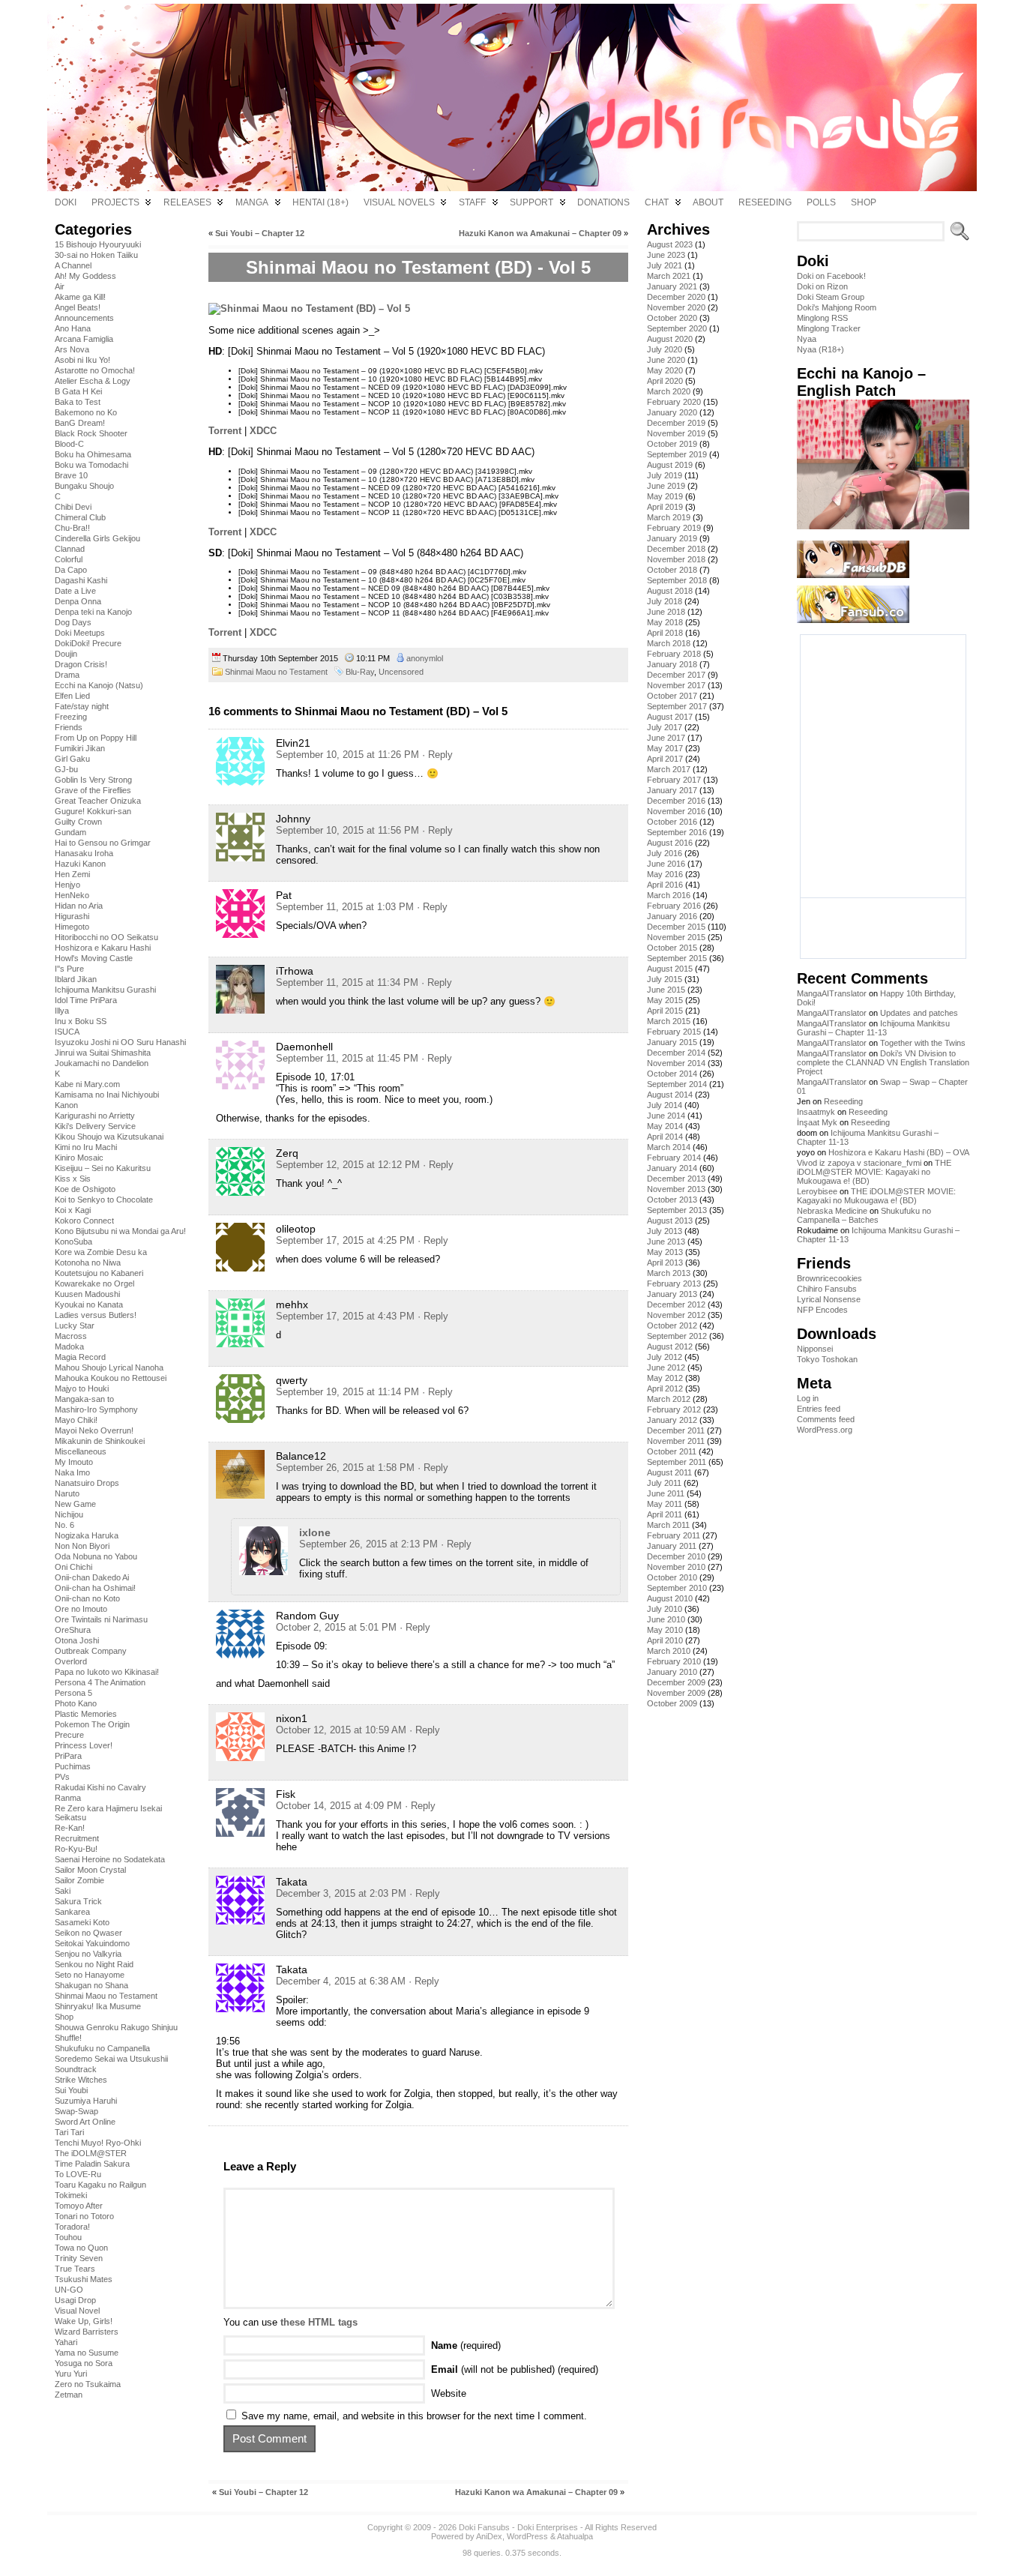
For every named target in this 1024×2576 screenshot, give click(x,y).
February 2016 (674, 906)
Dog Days (73, 622)
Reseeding (843, 1101)
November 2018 (676, 559)
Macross (71, 1336)
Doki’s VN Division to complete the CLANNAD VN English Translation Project (883, 1062)
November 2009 (676, 1693)
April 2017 (665, 759)
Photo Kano (76, 1703)
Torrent (225, 431)
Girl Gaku (72, 759)
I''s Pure (69, 969)
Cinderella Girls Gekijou (97, 538)
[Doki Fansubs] (512, 97)
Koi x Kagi (73, 1210)
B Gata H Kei (78, 391)
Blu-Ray (360, 672)
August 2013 (670, 1221)
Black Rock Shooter (91, 433)
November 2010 (676, 1567)
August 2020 (670, 339)
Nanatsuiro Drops (87, 1483)
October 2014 (672, 1074)
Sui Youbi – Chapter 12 (260, 233)
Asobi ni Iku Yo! (82, 360)
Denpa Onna (78, 601)
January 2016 (672, 916)
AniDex (489, 2536)
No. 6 (64, 1525)
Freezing (71, 717)
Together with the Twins (923, 1043)
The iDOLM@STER (91, 2153)
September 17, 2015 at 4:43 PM (345, 1316)
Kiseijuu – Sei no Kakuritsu (103, 1168)
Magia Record (80, 1357)
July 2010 (665, 1609)
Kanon (66, 1105)
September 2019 (677, 454)
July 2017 (665, 727)
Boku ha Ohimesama (93, 454)
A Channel (73, 265)
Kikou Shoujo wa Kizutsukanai (109, 1137)
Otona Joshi (77, 1640)
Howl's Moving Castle (94, 958)
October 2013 (672, 1200)
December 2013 (676, 1179)
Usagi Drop (75, 2300)
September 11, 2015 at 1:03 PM (345, 907)
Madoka (69, 1346)
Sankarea (72, 1912)
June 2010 (666, 1619)
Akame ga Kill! (80, 297)
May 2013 (665, 1252)
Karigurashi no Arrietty (95, 1116)
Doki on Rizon (822, 286)
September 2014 (677, 1084)
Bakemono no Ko (86, 412)
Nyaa (807, 339)
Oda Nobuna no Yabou (96, 1556)
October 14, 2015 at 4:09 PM (339, 1806)
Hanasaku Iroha (84, 853)
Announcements (84, 318)
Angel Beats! (78, 307)
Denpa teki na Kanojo (93, 612)
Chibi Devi (73, 507)
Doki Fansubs (484, 2527)
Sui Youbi (71, 2090)
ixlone (315, 1532)
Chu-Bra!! (72, 528)
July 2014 (665, 1105)
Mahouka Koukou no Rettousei (111, 1378)
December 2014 (676, 1053)
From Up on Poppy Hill (96, 738)
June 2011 (666, 1493)
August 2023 (670, 244)
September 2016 (677, 832)
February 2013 (674, 1284)
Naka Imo (72, 1472)
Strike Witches (81, 2080)
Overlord (71, 1661)
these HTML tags (319, 2322)
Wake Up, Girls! (84, 2321)
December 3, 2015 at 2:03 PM (341, 1893)
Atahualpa (575, 2536)
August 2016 (670, 843)
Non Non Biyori (82, 1546)
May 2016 (665, 874)
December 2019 (676, 423)
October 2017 (672, 696)
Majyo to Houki (82, 1388)
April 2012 (665, 1388)
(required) (466, 2345)
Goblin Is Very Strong (93, 780)
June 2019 (666, 486)
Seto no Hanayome (90, 1975)
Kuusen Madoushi (87, 1294)
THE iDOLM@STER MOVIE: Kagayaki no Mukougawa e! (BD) (874, 1172)
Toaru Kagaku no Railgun (100, 2185)
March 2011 (668, 1525)
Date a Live (75, 591)
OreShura (73, 1630)
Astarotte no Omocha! (95, 370)
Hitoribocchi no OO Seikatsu (106, 937)
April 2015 (665, 1011)
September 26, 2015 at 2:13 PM (368, 1544)
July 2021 (665, 265)
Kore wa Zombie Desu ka (101, 1252)
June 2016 (666, 864)
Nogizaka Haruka (87, 1535)
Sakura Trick (78, 1901)
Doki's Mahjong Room (837, 307)
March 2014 (669, 1147)
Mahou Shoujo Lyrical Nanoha (109, 1367)
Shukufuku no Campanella (102, 2048)
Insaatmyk (816, 1112)
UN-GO (69, 2290)
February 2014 (674, 1158)
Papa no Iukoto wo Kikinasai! (107, 1672)
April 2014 (665, 1137)
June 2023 (666, 255)
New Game (75, 1504)
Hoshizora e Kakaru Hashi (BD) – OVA (899, 1152)
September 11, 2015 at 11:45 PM (347, 1058)
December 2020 (676, 297)
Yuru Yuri (71, 2374)
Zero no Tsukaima (88, 2384)
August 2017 (670, 717)
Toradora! (72, 2227)
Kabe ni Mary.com (87, 1084)
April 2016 (665, 885)
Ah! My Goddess (85, 276)
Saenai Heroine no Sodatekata (110, 1859)
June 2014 (666, 1116)
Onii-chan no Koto (87, 1598)
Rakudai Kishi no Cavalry (100, 1787)
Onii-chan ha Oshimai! (95, 1588)
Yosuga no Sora (84, 2363)
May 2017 (665, 748)
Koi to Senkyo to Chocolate (104, 1200)
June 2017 (666, 738)
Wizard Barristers (87, 2332)
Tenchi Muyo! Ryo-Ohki (98, 2143)
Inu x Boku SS (81, 1021)
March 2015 (669, 1021)
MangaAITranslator (832, 993)
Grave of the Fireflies (93, 790)
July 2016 (665, 853)
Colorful (69, 559)
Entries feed (819, 1409)
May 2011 (665, 1504)
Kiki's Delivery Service (95, 1126)
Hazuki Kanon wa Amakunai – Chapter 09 (540, 233)
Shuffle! (68, 2038)
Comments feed (826, 1419)
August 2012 (670, 1346)
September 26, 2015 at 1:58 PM (345, 1468)
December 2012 (676, 1304)
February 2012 (674, 1409)
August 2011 (669, 1472)
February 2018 (674, 654)
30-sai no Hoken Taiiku (96, 255)
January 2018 (672, 664)
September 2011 (677, 1462)
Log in (808, 1398)
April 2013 (665, 1263)
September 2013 (677, 1210)
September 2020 (677, 328)
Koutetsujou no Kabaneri (99, 1273)
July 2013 (665, 1231)
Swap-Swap (76, 2111)
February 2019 (674, 528)
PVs (62, 1777)
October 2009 (672, 1703)
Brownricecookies (829, 1278)
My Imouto (74, 1462)
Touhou (68, 2237)
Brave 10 (71, 475)
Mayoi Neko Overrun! (94, 1430)
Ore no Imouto (81, 1609)
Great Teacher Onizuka (98, 801)
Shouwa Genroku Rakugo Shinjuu (116, 2027)
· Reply (437, 755)
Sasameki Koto (82, 1922)
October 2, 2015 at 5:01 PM (336, 1627)
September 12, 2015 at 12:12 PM (348, 1165)
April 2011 (665, 1514)
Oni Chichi (73, 1567)
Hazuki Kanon (80, 864)
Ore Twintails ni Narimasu (101, 1619)
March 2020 (669, 391)
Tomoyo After (79, 2206)
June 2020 (666, 360)
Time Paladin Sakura (92, 2164)
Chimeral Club (80, 517)
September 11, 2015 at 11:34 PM (347, 982)
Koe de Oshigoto (85, 1189)
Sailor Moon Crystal (90, 1870)
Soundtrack (76, 2069)
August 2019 (670, 465)
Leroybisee (817, 1191)
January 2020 (672, 412)
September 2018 (677, 580)
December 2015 (676, 927)
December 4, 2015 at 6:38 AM (341, 1981)
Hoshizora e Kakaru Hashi (103, 948)
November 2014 (676, 1063)
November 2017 (676, 685)
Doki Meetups (80, 633)
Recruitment (77, 1838)
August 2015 (670, 969)
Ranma (68, 1798)
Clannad (70, 549)
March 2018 (669, 643)
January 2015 (672, 1042)
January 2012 (672, 1420)
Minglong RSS (822, 318)
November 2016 (676, 811)
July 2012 (665, 1357)
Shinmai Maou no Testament (106, 1996)
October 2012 (672, 1325)
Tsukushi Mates (84, 2279)
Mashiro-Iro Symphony (96, 1409)
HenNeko (72, 895)
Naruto (67, 1493)
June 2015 (666, 990)
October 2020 (672, 318)
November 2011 (676, 1441)
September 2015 (677, 958)
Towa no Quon (81, 2248)
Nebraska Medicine (832, 1211)
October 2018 (672, 570)
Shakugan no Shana (91, 1985)
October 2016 (672, 822)
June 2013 (666, 1242)
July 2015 (665, 979)
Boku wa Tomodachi (91, 465)
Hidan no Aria (79, 906)
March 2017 (669, 769)
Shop (64, 2017)
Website (449, 2393)
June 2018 (666, 612)
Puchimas (73, 1766)
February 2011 (674, 1535)
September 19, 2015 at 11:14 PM (347, 1392)
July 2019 (665, 475)
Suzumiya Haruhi (86, 2101)
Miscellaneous (81, 1451)
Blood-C (69, 444)
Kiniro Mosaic (79, 1158)
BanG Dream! (80, 423)
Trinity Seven (79, 2258)
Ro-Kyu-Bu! (76, 1849)
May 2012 (665, 1378)
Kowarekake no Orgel (94, 1284)
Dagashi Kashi (81, 580)
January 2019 (672, 538)
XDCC (263, 431)
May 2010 (665, 1630)
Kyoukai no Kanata (89, 1304)
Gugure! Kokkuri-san (93, 811)
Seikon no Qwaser (88, 1933)
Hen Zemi (72, 874)
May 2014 (665, 1126)
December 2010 (676, 1556)
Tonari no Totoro (84, 2216)
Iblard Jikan (76, 979)
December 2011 (676, 1430)
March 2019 (669, 517)
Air (60, 286)
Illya (62, 1011)
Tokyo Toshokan (827, 1359)
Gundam (70, 832)
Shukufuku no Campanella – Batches (864, 1215)
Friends (69, 727)
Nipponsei (815, 1349)
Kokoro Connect (84, 1221)
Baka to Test (78, 402)
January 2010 (672, 1672)
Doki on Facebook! (831, 276)
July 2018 (665, 601)
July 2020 (665, 349)
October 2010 (672, 1577)
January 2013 (672, 1294)
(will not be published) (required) (515, 2369)
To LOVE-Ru (78, 2174)
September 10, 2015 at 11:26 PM (347, 755)
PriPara (68, 1756)
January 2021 (672, 286)
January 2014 (672, 1168)
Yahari (66, 2342)
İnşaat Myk (817, 1122)
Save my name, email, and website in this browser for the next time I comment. (414, 2416)
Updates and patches (919, 1013)
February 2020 (674, 402)
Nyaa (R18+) (820, 349)
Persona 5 (73, 1693)
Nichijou (69, 1514)
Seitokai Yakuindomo (92, 1943)
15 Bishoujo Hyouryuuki (98, 244)
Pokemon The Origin (92, 1724)
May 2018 (665, 622)
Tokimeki (71, 2195)
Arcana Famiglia (84, 339)
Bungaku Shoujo (84, 486)
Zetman (69, 2395)
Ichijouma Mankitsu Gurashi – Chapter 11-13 (873, 1028)
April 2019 (665, 507)
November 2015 (676, 937)
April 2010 (665, 1640)
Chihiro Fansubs (827, 1289)
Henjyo (67, 885)
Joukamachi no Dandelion (102, 1063)
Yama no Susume (87, 2353)
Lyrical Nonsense (829, 1299)
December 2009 (676, 1682)
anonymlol (425, 658)
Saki (63, 1891)
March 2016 (669, 895)
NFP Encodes (822, 1310)
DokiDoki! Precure (88, 643)
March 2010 (669, 1651)
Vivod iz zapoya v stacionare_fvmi (859, 1163)
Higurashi (72, 916)
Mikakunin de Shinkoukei (100, 1441)
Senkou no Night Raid (94, 1964)
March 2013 (669, 1273)
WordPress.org (825, 1430)
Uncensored (401, 672)
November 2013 (676, 1189)
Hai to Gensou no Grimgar (103, 843)
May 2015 (665, 1000)
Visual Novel (77, 2311)
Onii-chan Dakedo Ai (92, 1577)
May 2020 (665, 370)
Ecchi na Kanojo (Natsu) (99, 685)
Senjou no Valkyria (88, 1954)
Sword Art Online (85, 2122)
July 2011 (664, 1483)
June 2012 (666, 1367)
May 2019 (665, 496)
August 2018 (670, 591)
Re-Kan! (70, 1828)
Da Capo (71, 570)
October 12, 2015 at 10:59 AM (341, 1730)
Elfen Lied (72, 696)
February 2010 (674, 1661)
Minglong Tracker (829, 328)
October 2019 (672, 444)
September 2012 (677, 1336)
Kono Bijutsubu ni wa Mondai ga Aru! (120, 1231)
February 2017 (674, 780)
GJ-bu (66, 769)
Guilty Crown (78, 822)
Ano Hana (73, 328)
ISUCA (67, 1032)
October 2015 (672, 948)
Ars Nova (72, 349)
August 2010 (670, 1598)
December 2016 (676, 801)
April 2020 (665, 381)
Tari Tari (69, 2132)
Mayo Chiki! (76, 1420)
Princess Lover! (84, 1745)
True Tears (75, 2269)
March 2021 (669, 276)
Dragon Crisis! (81, 664)
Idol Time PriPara (86, 1000)
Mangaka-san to (84, 1399)
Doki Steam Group (831, 297)
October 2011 (672, 1451)
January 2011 (672, 1546)
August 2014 (670, 1095)
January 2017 (672, 790)
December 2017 (676, 675)
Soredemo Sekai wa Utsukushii (111, 2059)
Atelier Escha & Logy (93, 381)
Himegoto (72, 927)
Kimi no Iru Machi (86, 1147)
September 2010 (677, 1588)
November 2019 (676, 433)
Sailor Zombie (79, 1880)
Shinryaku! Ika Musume (98, 2006)
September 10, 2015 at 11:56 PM (347, 830)
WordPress (527, 2536)
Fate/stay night (82, 706)
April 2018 (665, 633)
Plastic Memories (86, 1714)
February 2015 (674, 1032)
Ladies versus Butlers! (96, 1315)
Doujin (66, 654)
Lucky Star (75, 1325)
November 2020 (676, 307)
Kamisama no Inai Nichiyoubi (107, 1095)
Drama (67, 675)
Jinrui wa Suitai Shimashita (103, 1053)
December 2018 (676, 549)
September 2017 (677, 706)
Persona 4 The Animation (100, 1682)
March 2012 (669, 1399)
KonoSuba (73, 1242)
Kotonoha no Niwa (88, 1263)
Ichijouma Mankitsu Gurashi (105, 990)
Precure (69, 1735)
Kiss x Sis (73, 1179)
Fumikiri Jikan (80, 748)
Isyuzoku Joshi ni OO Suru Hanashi (120, 1042)
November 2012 (676, 1315)
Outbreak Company (91, 1651)
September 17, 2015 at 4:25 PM (345, 1240)
